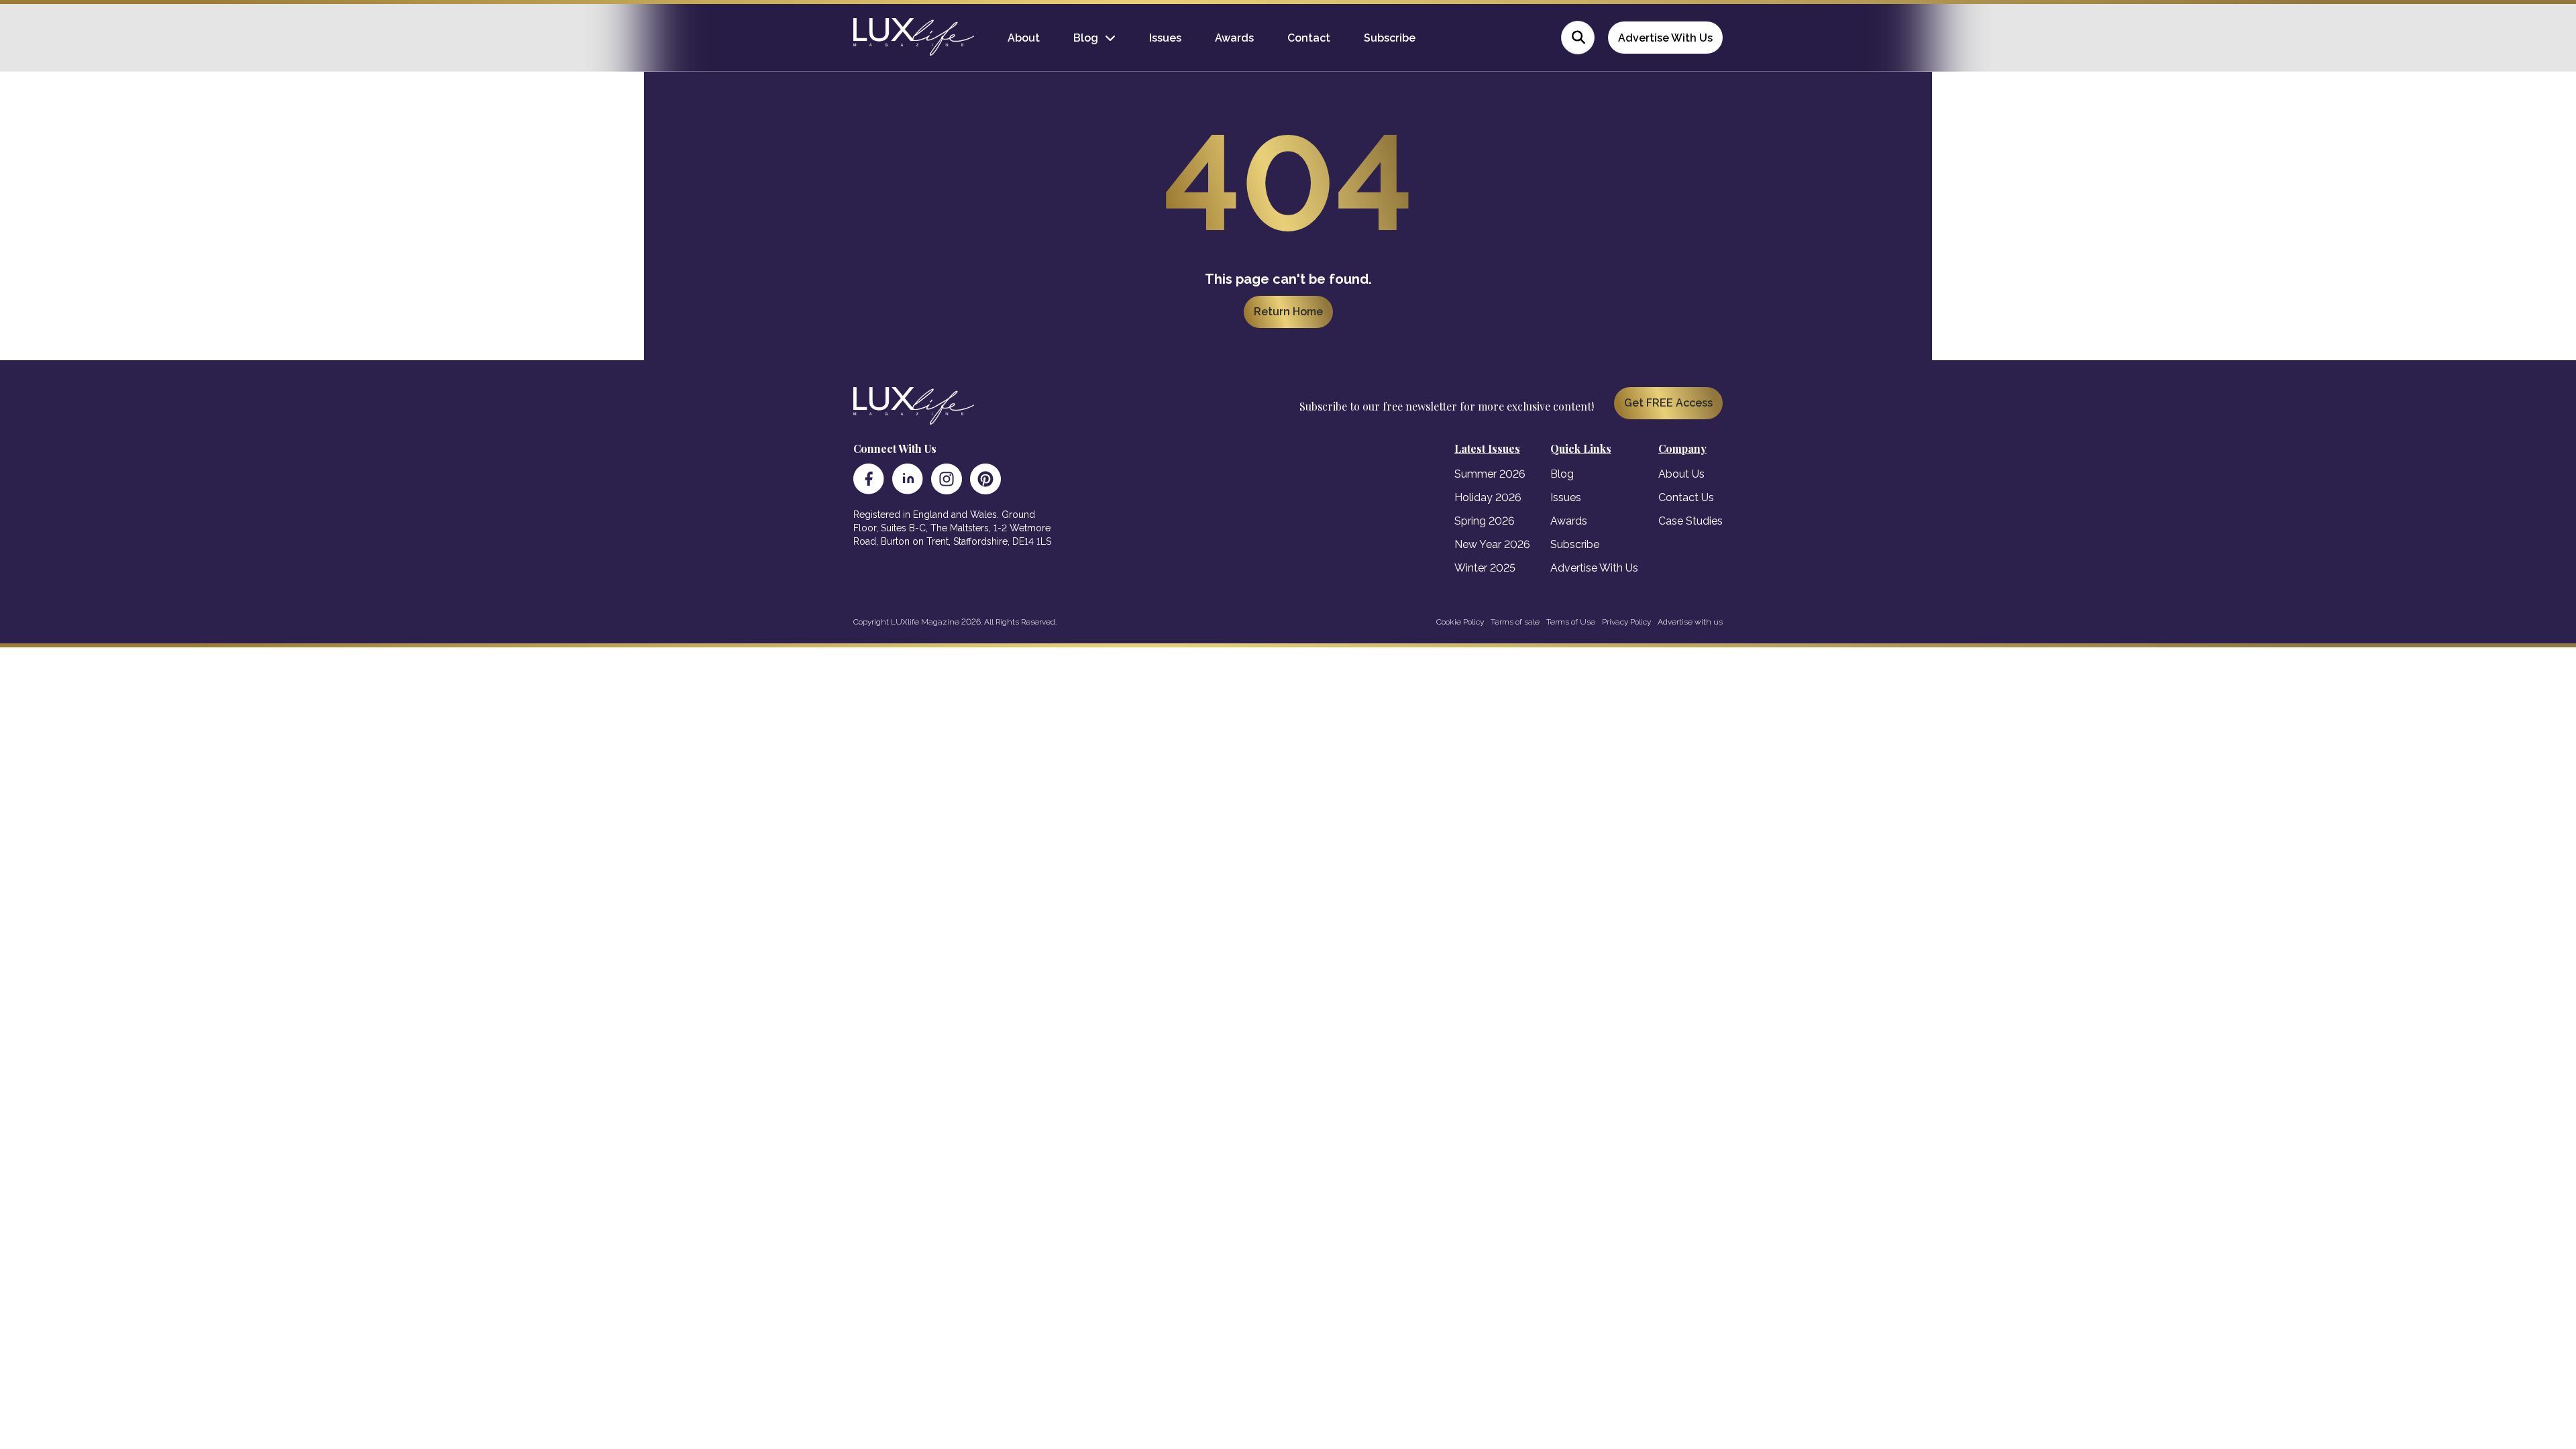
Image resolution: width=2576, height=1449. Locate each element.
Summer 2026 (1490, 474)
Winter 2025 (1485, 568)
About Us (1681, 474)
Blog (1086, 38)
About (1024, 38)
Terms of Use (1571, 622)
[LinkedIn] (908, 479)
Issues (1165, 38)
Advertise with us (1690, 622)
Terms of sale (1515, 622)
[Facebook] (869, 479)
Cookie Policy (1460, 622)
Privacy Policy (1626, 622)
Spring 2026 (1485, 521)
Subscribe (1390, 38)
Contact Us (1686, 497)
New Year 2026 (1492, 544)
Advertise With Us (1665, 38)
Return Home (1288, 312)
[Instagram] (947, 479)
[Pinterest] (985, 479)
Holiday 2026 (1488, 497)
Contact (1309, 38)
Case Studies (1690, 521)
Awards (1234, 38)
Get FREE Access (1668, 403)
